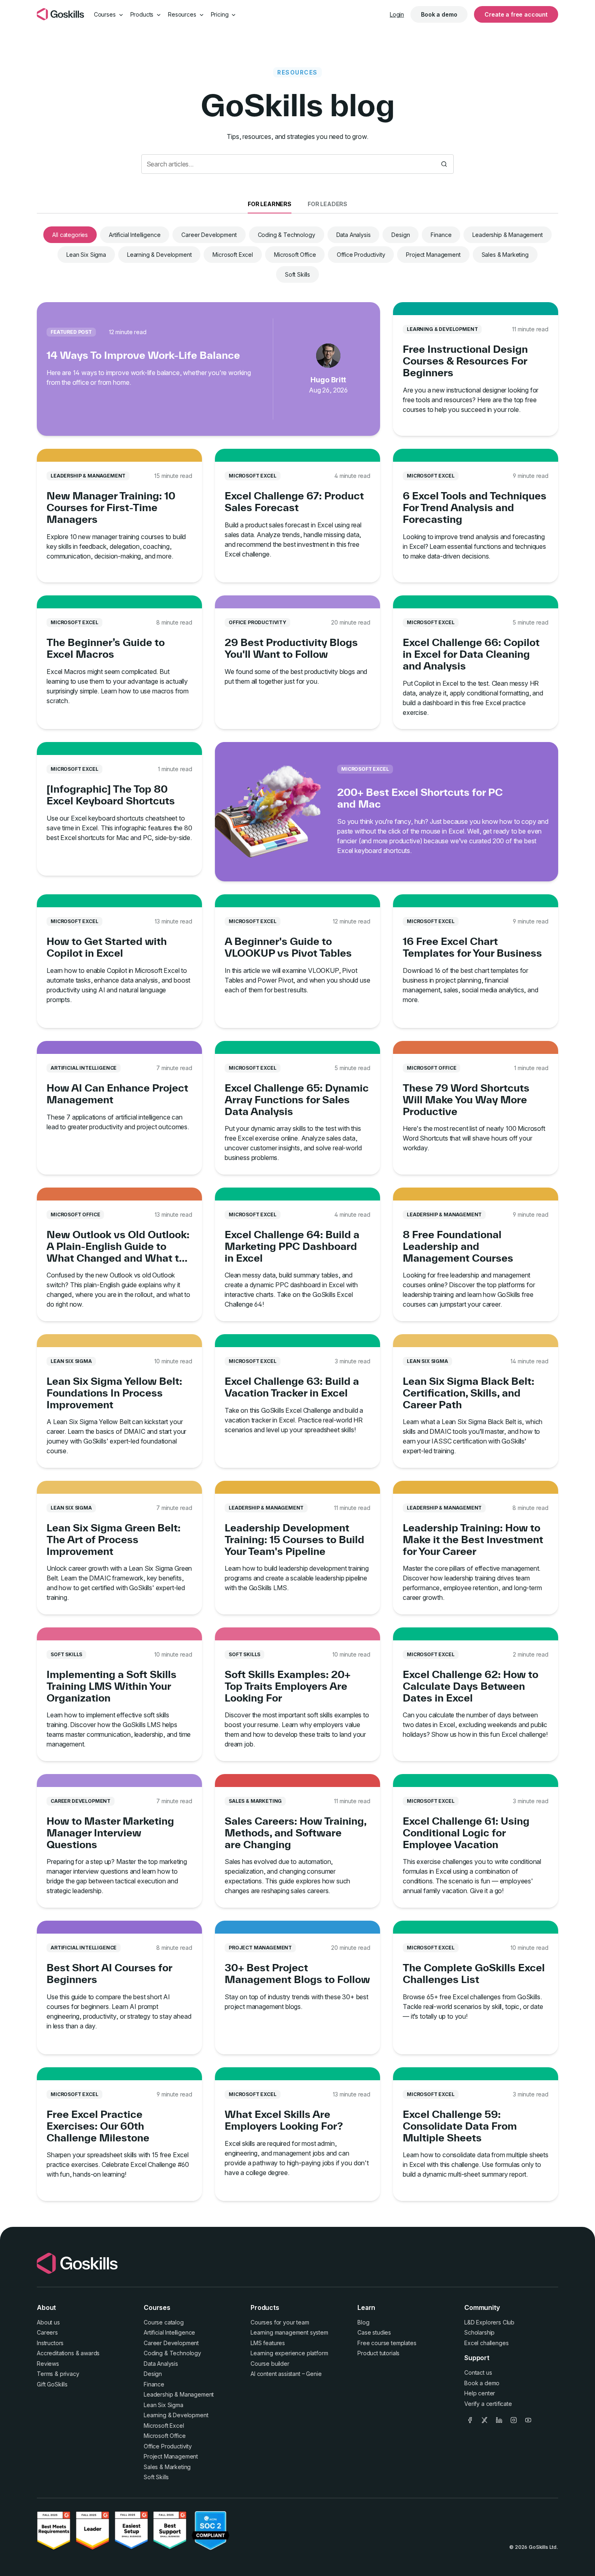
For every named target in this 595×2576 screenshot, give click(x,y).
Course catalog (164, 2322)
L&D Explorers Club (489, 2322)
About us (48, 2322)
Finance (441, 235)
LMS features (268, 2343)
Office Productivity (361, 255)
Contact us (478, 2372)
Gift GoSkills (52, 2384)
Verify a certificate (488, 2404)
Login (397, 14)
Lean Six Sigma (86, 255)
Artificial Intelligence (135, 235)
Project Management (433, 255)
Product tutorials (378, 2353)
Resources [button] (183, 14)
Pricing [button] (221, 14)
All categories (70, 235)
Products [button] (143, 14)
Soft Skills (297, 274)
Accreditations (55, 2353)
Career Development (209, 235)
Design (401, 235)
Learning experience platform (289, 2353)
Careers (47, 2332)
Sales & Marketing (505, 255)
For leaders (327, 204)
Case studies (374, 2332)
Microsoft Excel (233, 255)
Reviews (48, 2364)
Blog (363, 2322)
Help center (480, 2393)
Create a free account (516, 14)
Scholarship (479, 2332)
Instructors (50, 2343)
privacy (70, 2374)
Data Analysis (354, 235)
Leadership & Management (507, 235)
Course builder (270, 2364)
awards (90, 2353)
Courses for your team (280, 2322)
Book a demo (439, 14)
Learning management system (289, 2332)
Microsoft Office (295, 255)
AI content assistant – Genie (286, 2374)
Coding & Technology (287, 235)
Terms (45, 2374)
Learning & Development (159, 255)
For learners (270, 204)
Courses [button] (106, 14)
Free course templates (387, 2343)
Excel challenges (486, 2343)
